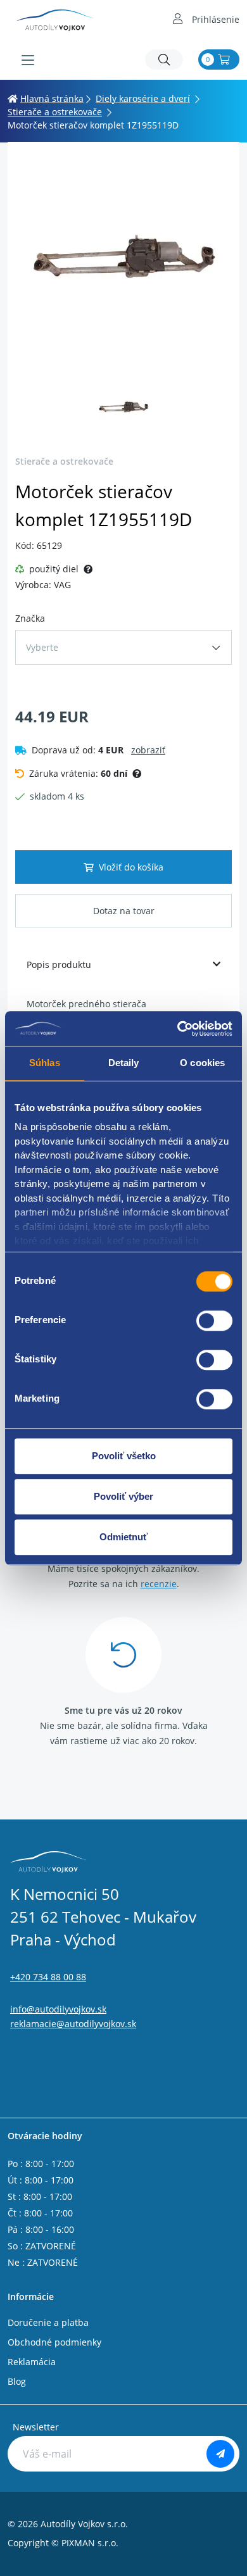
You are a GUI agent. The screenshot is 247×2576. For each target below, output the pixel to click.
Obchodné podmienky (54, 2342)
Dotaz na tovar (124, 911)
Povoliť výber (123, 1496)
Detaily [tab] (124, 1063)
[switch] (214, 1321)
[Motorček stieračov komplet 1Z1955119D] (123, 265)
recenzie (159, 1584)
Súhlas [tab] (45, 1063)
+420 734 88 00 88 (48, 1977)
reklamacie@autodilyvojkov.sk (73, 2024)
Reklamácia (32, 2362)
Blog (17, 2381)
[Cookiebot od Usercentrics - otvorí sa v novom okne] (178, 1029)
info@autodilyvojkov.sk (58, 2009)
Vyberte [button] (42, 647)
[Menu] (28, 60)
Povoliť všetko (124, 1456)
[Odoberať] (220, 2454)
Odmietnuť (123, 1537)
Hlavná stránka (52, 98)
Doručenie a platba (48, 2322)
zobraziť (148, 750)
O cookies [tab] (202, 1063)
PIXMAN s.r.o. (90, 2543)
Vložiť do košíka (131, 867)
